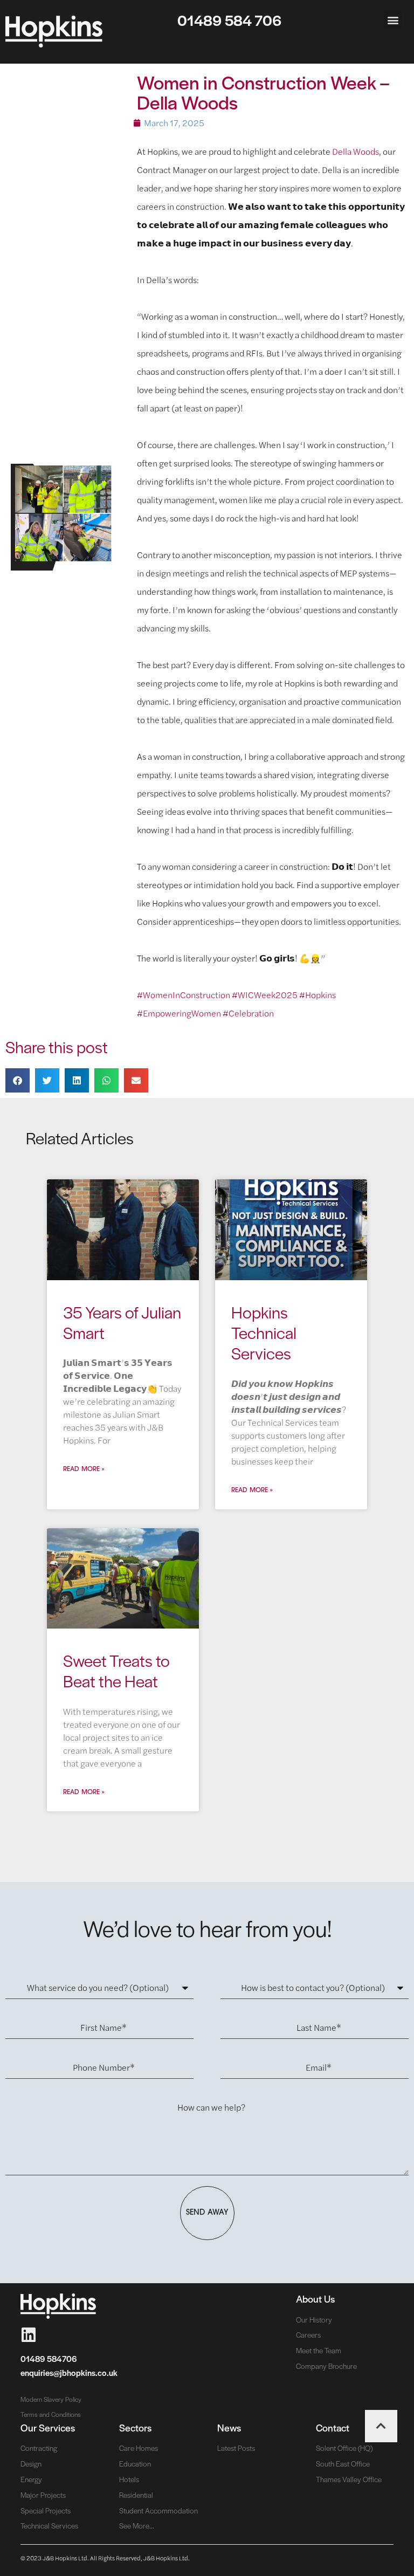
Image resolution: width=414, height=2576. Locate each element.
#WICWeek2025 (265, 995)
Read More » (84, 1469)
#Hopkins (318, 995)
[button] (393, 20)
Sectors (135, 2427)
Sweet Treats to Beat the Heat (116, 1670)
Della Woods (356, 151)
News (229, 2427)
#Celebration (248, 1013)
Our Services (48, 2427)
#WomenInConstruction (184, 995)
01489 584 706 (229, 20)
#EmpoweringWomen (179, 1013)
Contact (333, 2427)
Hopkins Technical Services (264, 1332)
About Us (315, 2299)
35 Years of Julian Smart (122, 1322)
